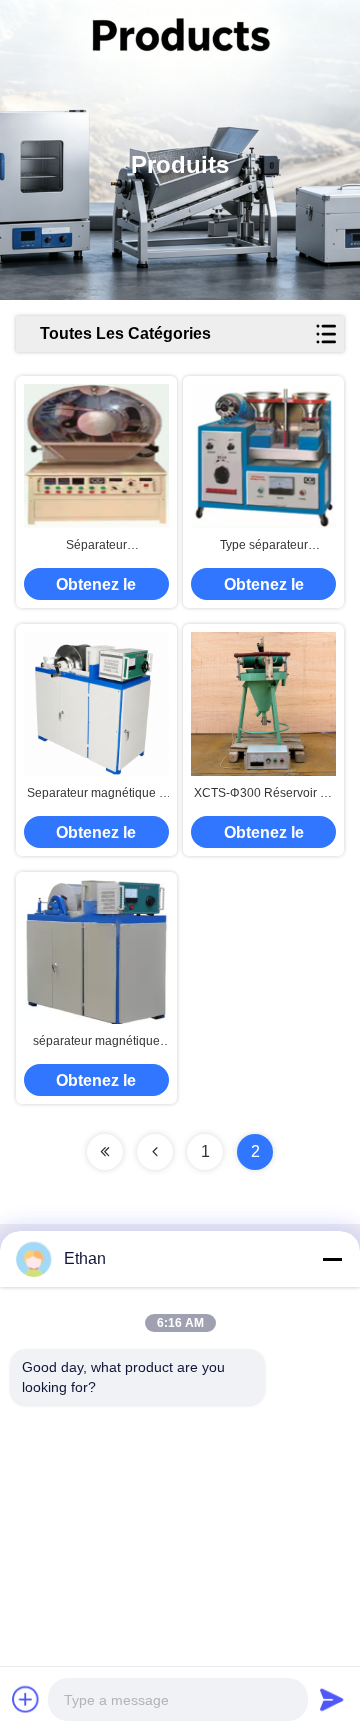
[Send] (332, 1699)
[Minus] (332, 1259)
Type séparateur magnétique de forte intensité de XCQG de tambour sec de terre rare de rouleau (263, 546)
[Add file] (26, 1699)
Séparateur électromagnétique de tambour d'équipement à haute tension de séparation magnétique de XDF (96, 546)
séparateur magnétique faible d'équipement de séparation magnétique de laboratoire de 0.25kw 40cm (96, 1042)
